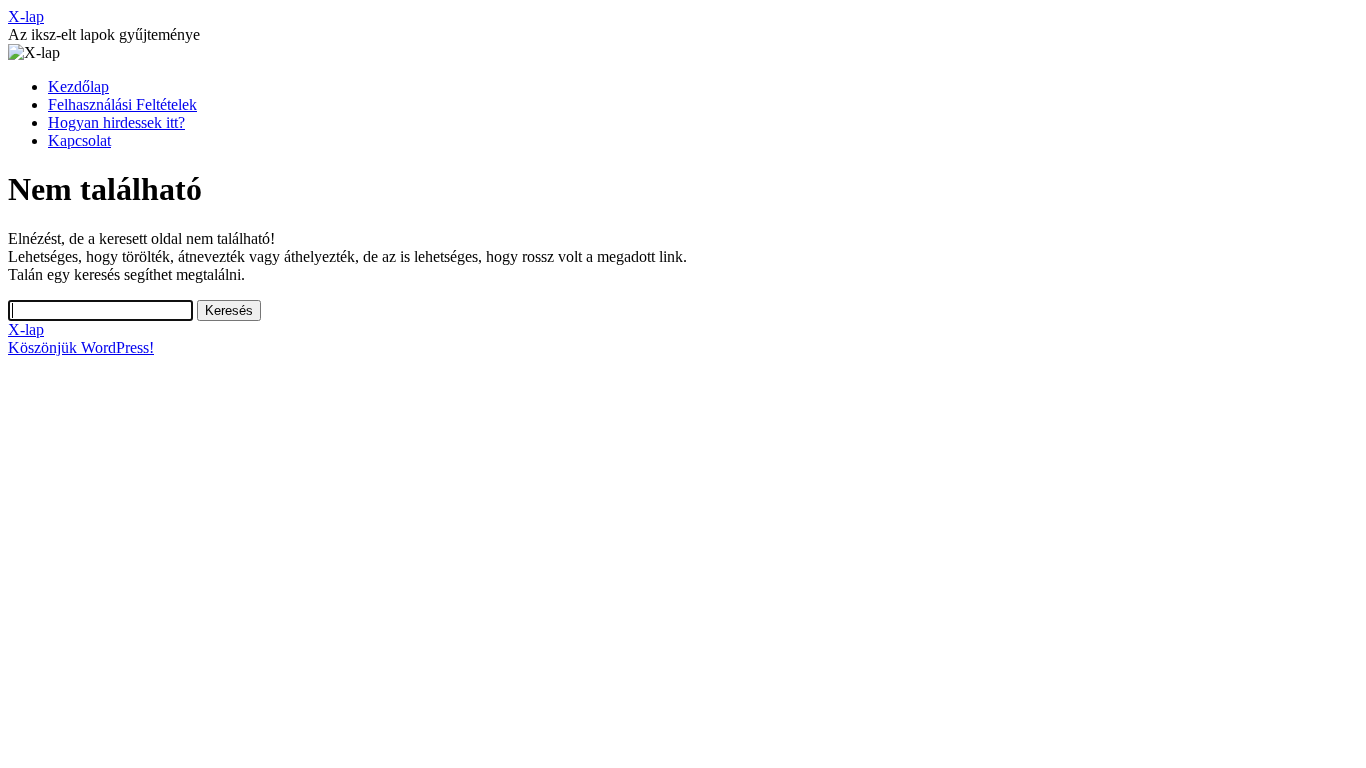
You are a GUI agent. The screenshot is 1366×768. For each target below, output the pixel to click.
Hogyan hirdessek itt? (116, 122)
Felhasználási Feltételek (122, 104)
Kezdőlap (78, 86)
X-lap (26, 16)
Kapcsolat (79, 140)
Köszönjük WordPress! (81, 347)
